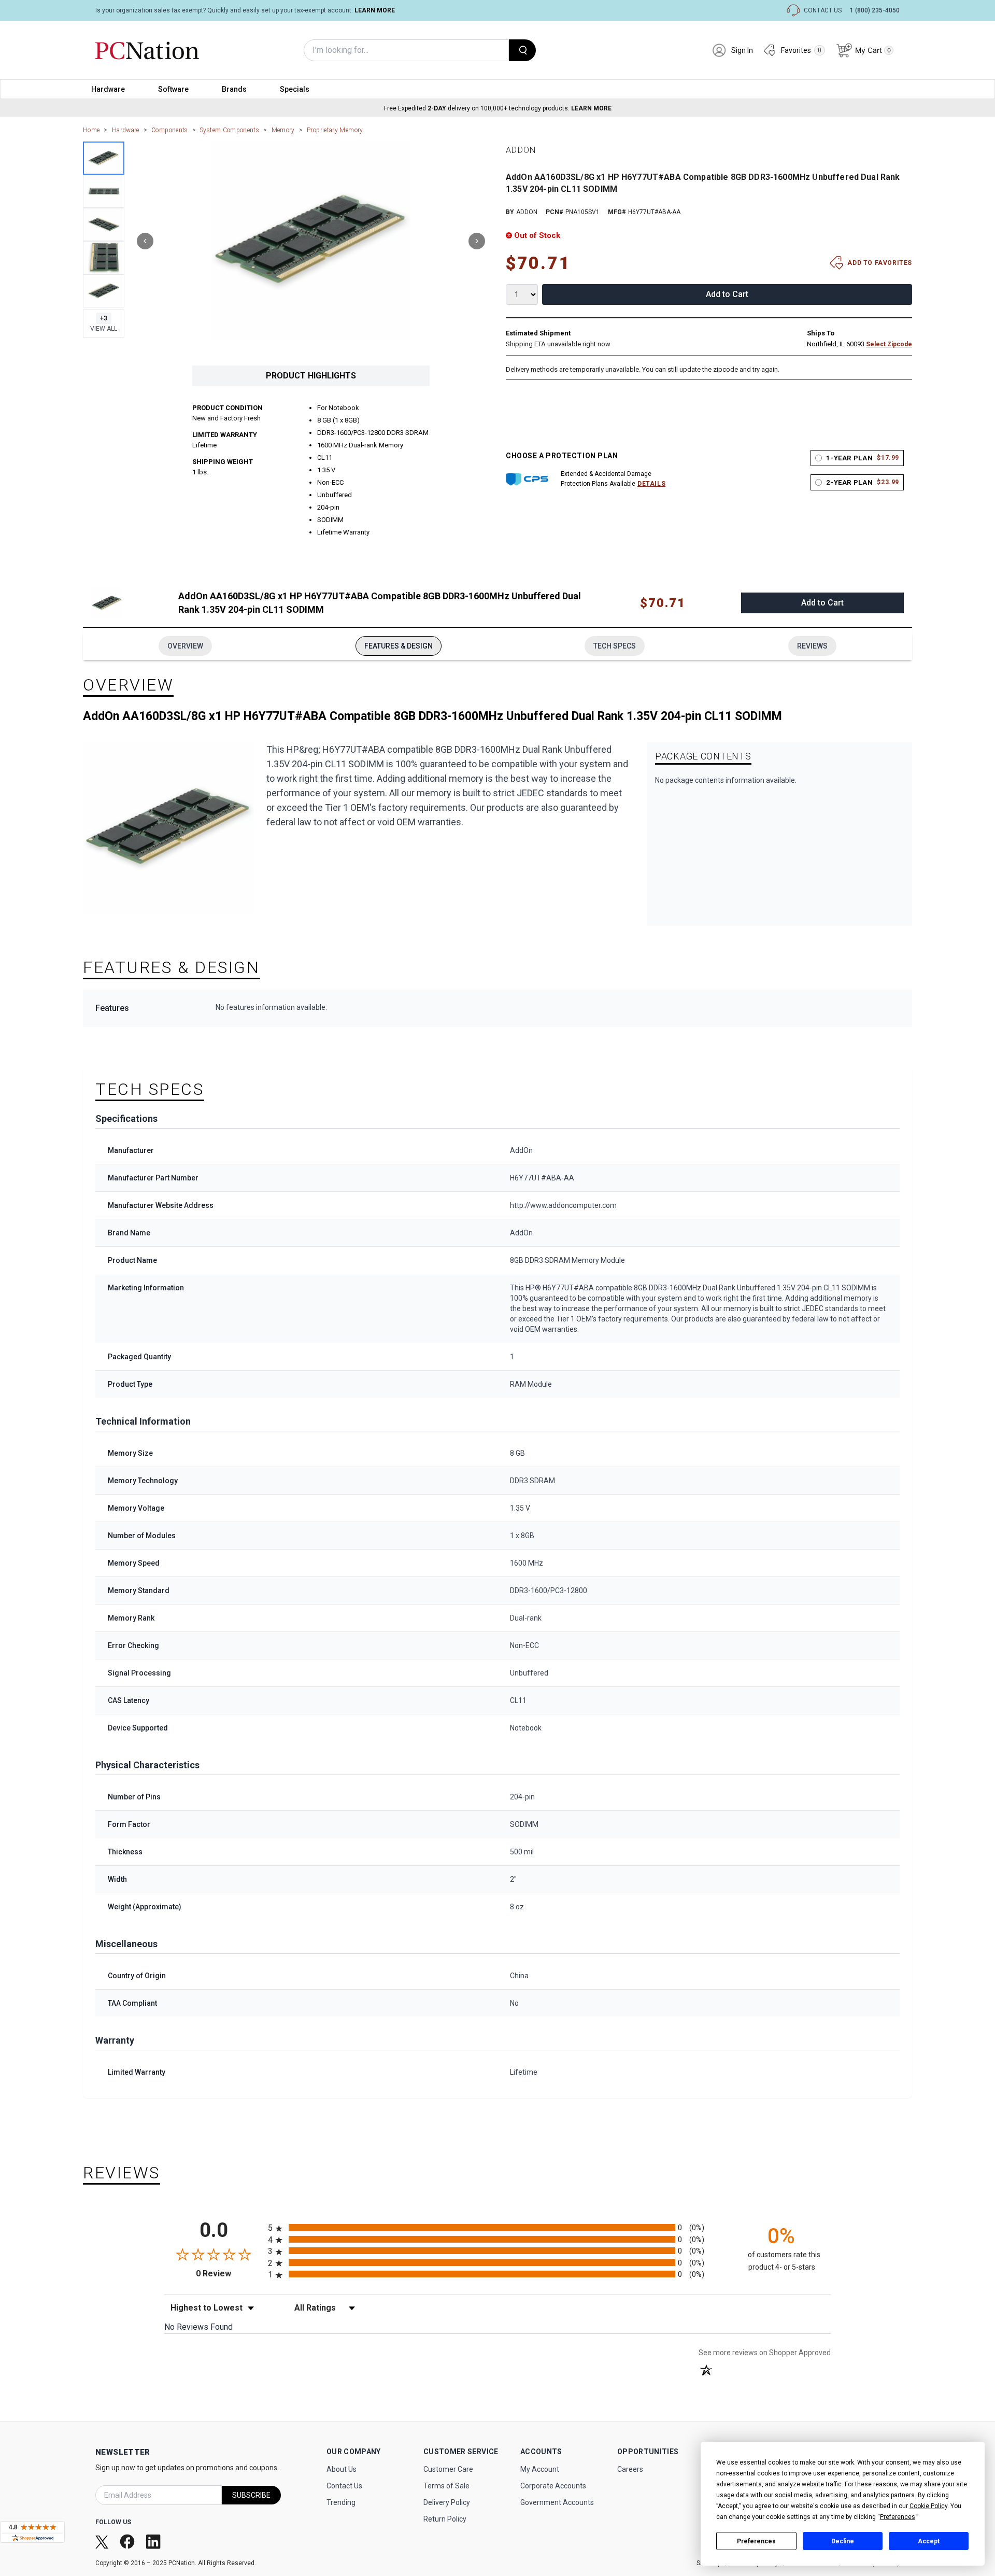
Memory (283, 130)
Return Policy (445, 2519)
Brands (234, 89)
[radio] (497, 2227)
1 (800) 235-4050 (875, 10)
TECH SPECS (615, 646)
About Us (342, 2469)
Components (170, 130)
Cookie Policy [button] (928, 2506)
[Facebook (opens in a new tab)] (128, 2542)
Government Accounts (557, 2502)
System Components (230, 130)
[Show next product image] (477, 241)
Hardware (108, 89)
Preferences (756, 2541)
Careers (630, 2469)
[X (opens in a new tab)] (103, 2541)
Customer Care (448, 2469)
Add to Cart (727, 294)
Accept (929, 2541)
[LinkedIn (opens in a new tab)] (154, 2541)
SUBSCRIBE (251, 2495)
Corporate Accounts (553, 2486)
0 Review (229, 2274)
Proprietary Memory (335, 130)
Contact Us (344, 2486)
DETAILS (651, 484)
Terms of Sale (446, 2486)
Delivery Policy (447, 2502)
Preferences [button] (898, 2517)
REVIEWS (812, 646)
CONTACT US (823, 10)
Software (173, 89)
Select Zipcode (889, 344)
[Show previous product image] (145, 241)
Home (91, 130)
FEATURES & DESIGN (399, 646)
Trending (341, 2502)
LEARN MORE (375, 10)
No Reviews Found (198, 2327)
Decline (843, 2541)
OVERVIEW (185, 646)
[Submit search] (522, 50)
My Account (540, 2469)
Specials (295, 89)
